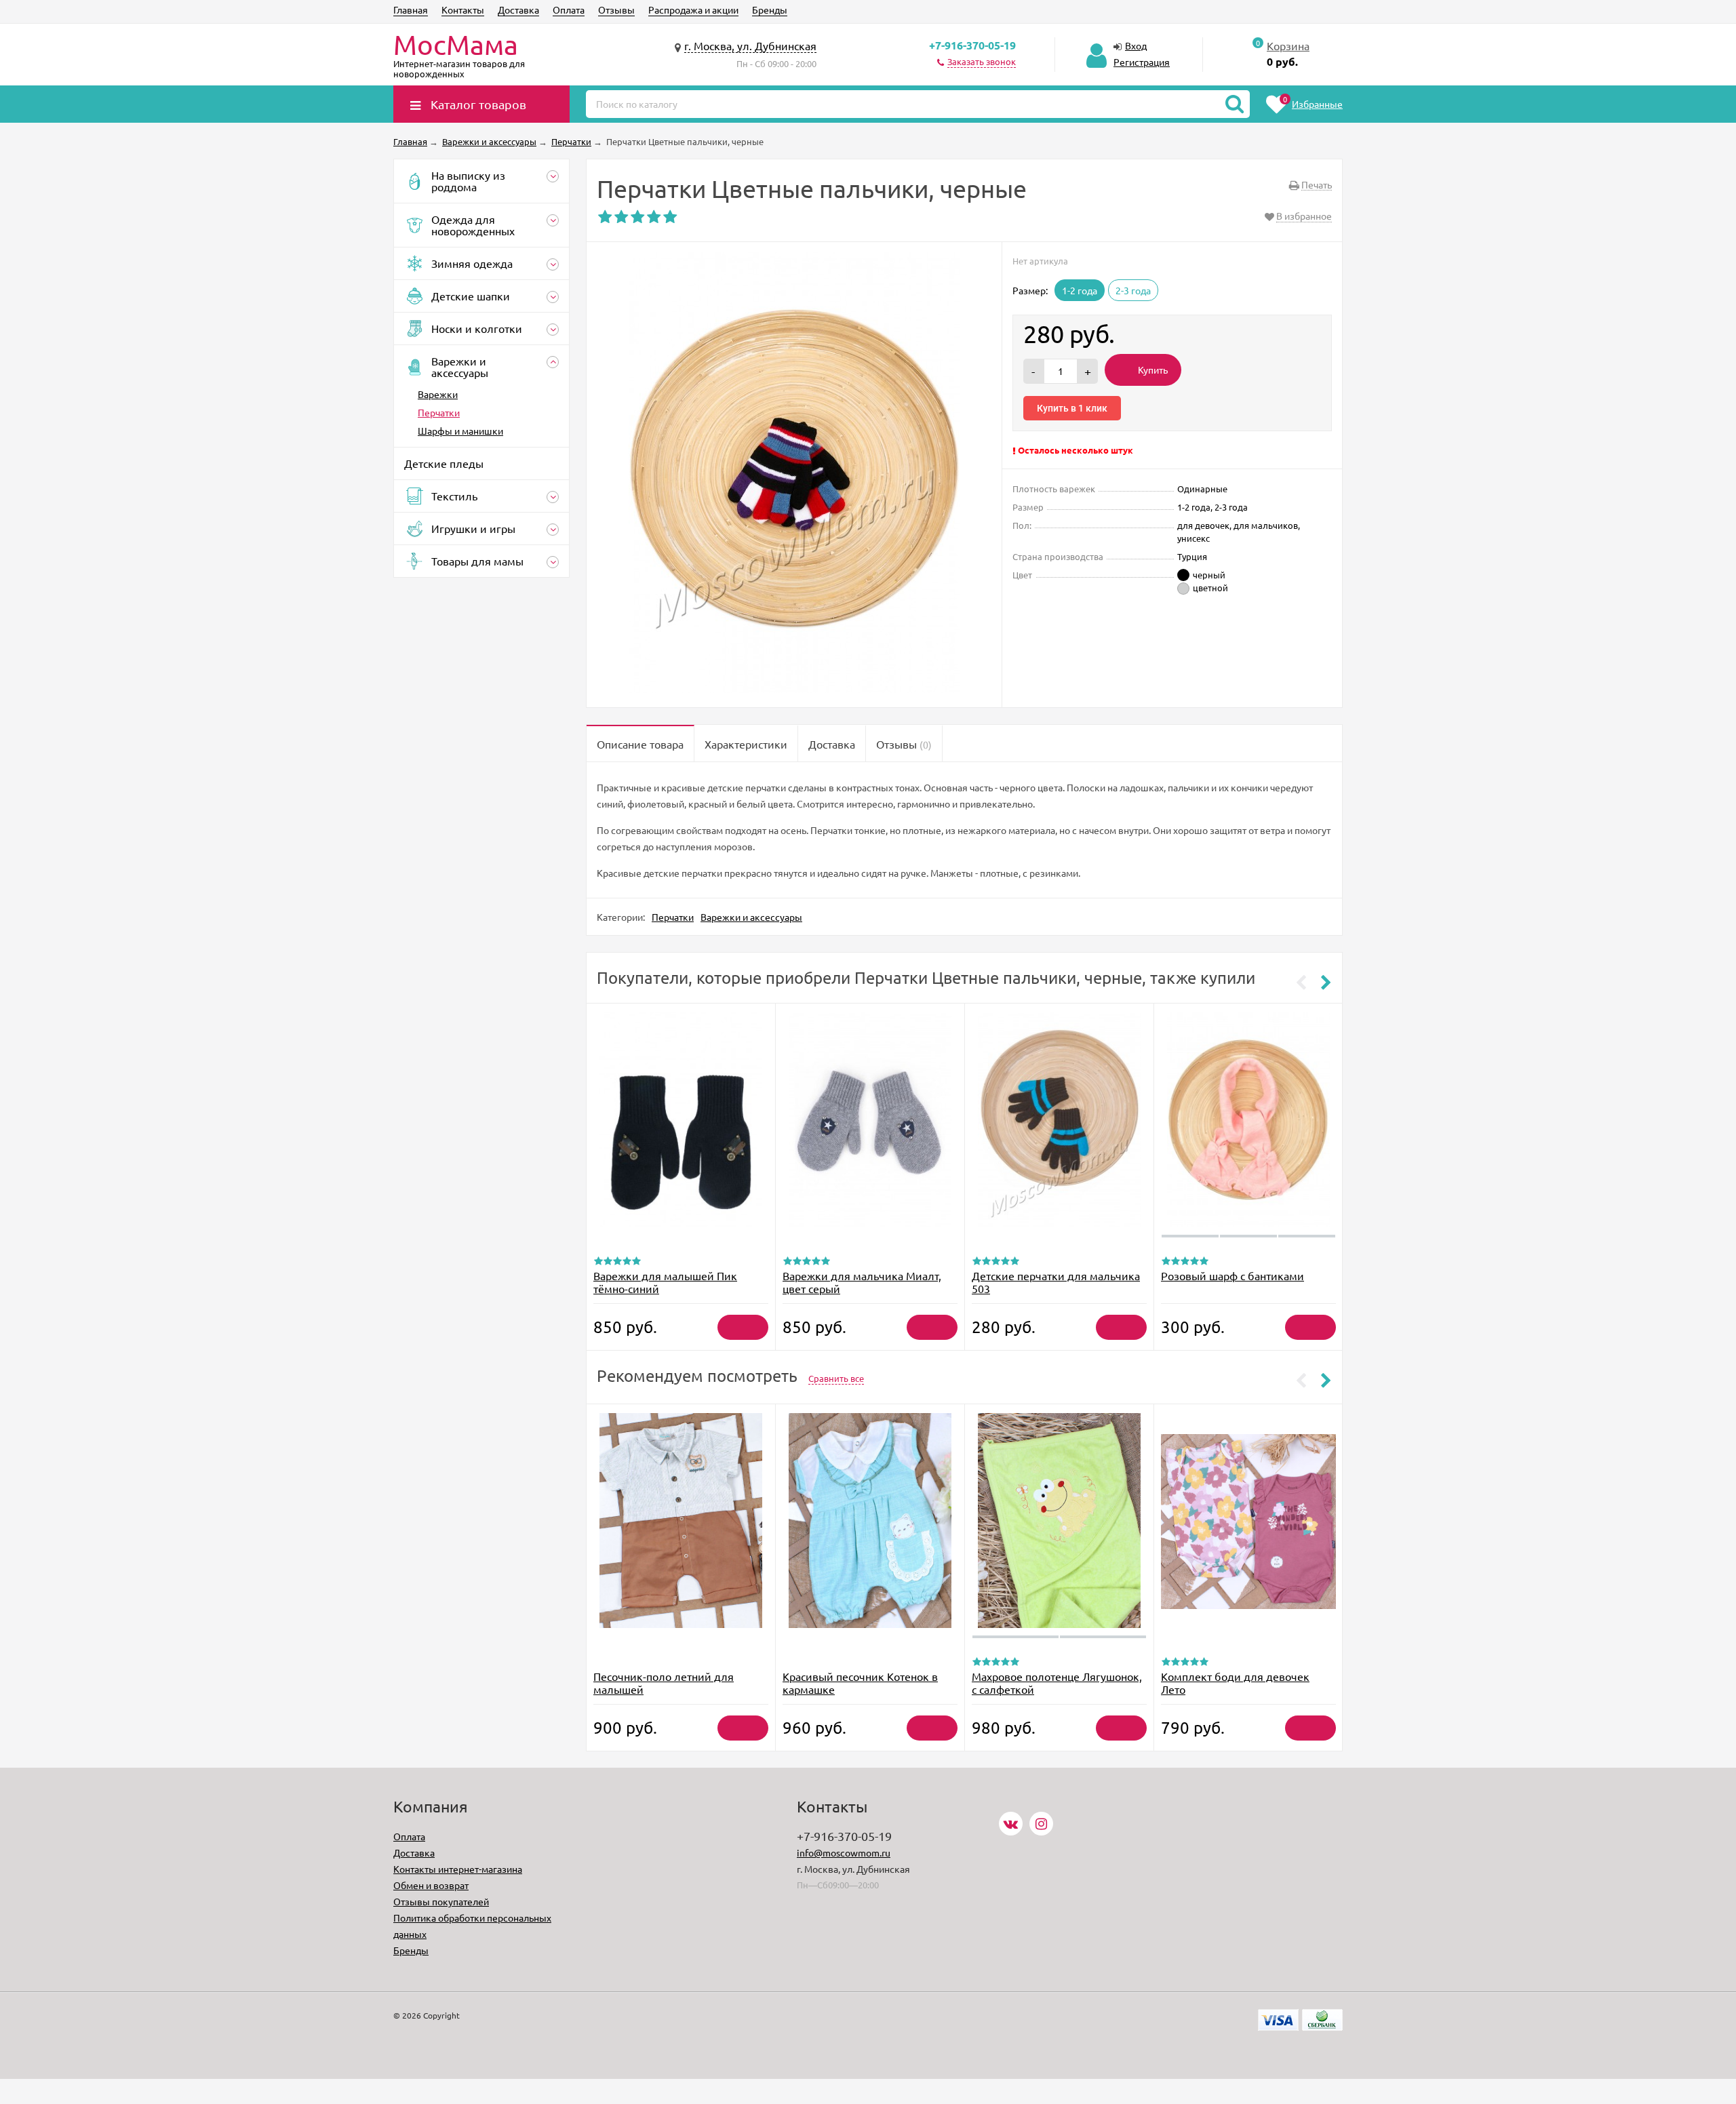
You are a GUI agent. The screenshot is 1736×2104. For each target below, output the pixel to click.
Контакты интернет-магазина (458, 1869)
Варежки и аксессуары (751, 917)
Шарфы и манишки (460, 431)
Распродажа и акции (693, 9)
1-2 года (1080, 290)
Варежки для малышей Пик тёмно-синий (665, 1282)
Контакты (463, 9)
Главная (411, 9)
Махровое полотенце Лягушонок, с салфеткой (1057, 1683)
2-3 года (1133, 290)
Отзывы (616, 9)
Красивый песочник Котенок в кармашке (860, 1683)
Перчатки (439, 412)
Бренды (770, 9)
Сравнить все (836, 1378)
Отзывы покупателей (441, 1901)
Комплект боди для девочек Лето (1235, 1683)
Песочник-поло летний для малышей (664, 1683)
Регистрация (1142, 62)
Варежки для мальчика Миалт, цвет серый (862, 1282)
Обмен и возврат (431, 1885)
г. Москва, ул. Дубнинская (750, 45)
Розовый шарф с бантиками (1232, 1275)
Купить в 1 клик (1072, 408)
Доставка (518, 9)
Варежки (438, 394)
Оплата (569, 9)
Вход (1136, 45)
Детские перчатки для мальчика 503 (1056, 1282)
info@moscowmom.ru (844, 1852)
